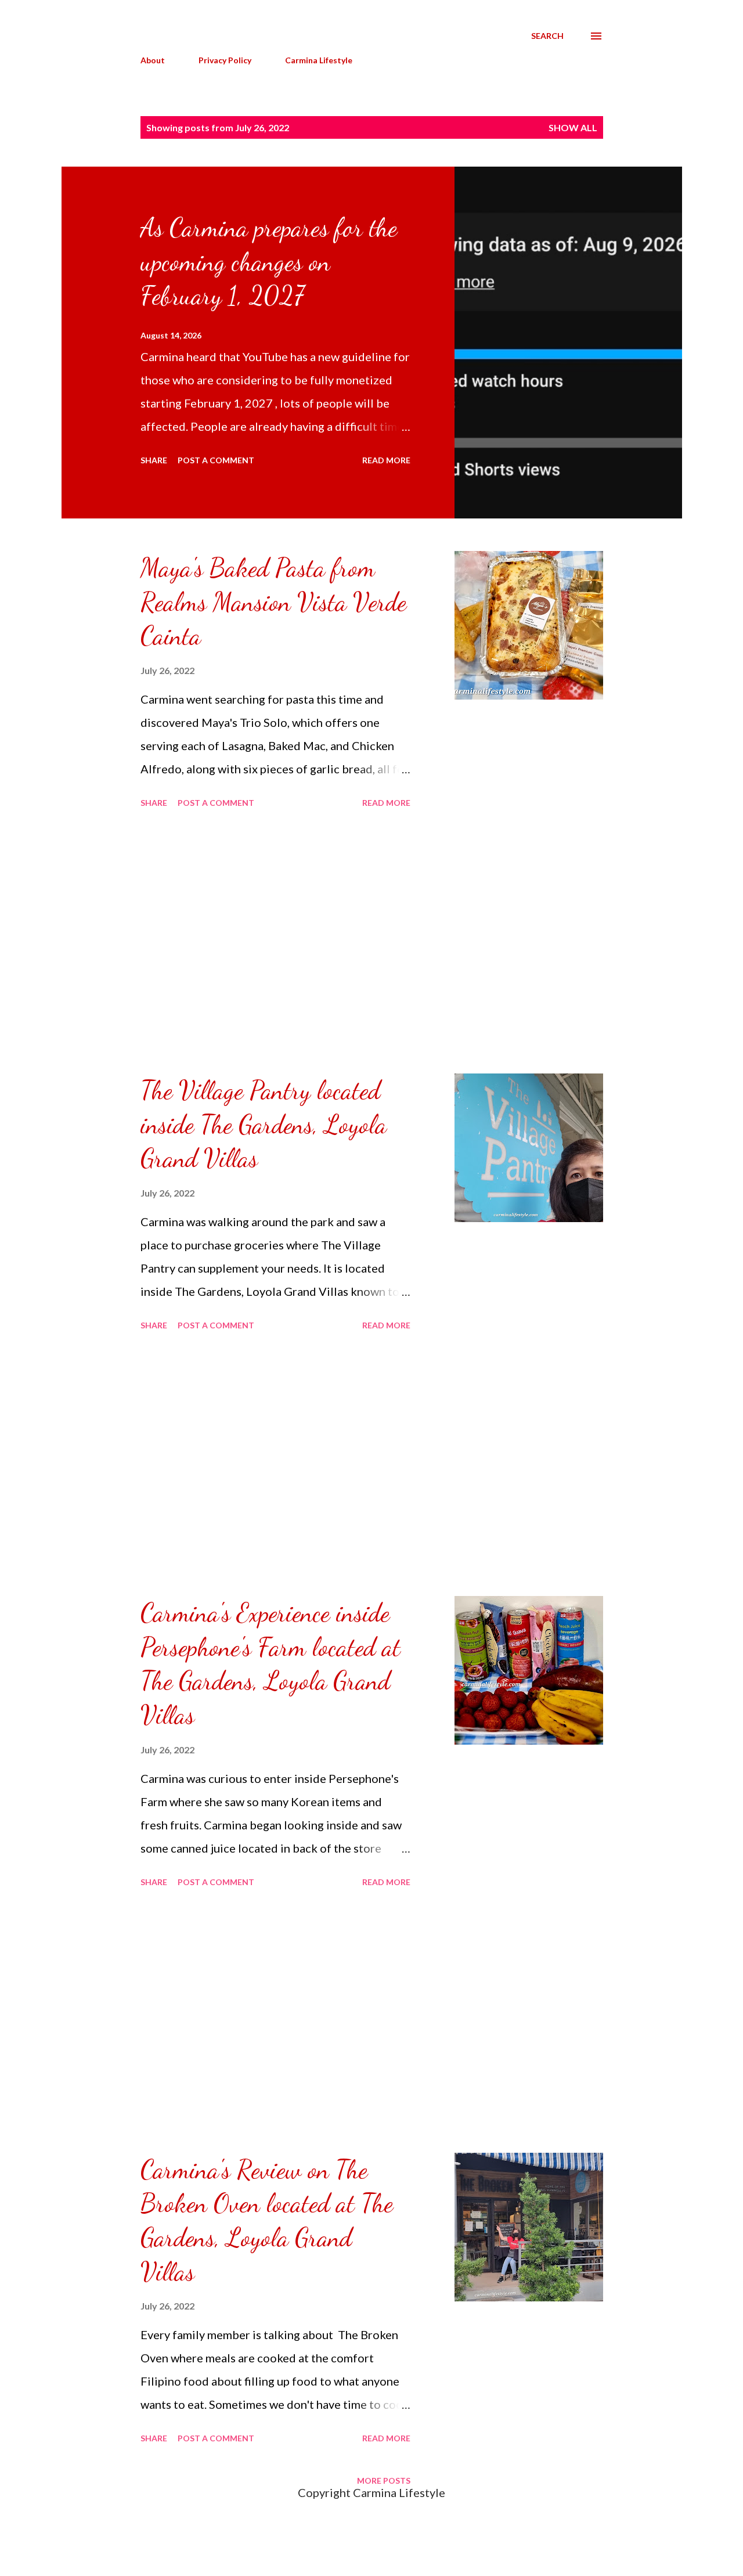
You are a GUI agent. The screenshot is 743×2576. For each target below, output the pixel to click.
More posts (384, 2480)
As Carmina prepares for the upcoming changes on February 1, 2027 (269, 262)
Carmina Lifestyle (319, 60)
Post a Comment (216, 460)
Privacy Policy (225, 60)
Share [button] (154, 460)
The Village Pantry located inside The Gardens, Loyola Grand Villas (264, 1124)
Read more (386, 460)
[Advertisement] (275, 943)
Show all (573, 127)
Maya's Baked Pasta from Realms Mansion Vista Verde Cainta (273, 602)
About (153, 60)
